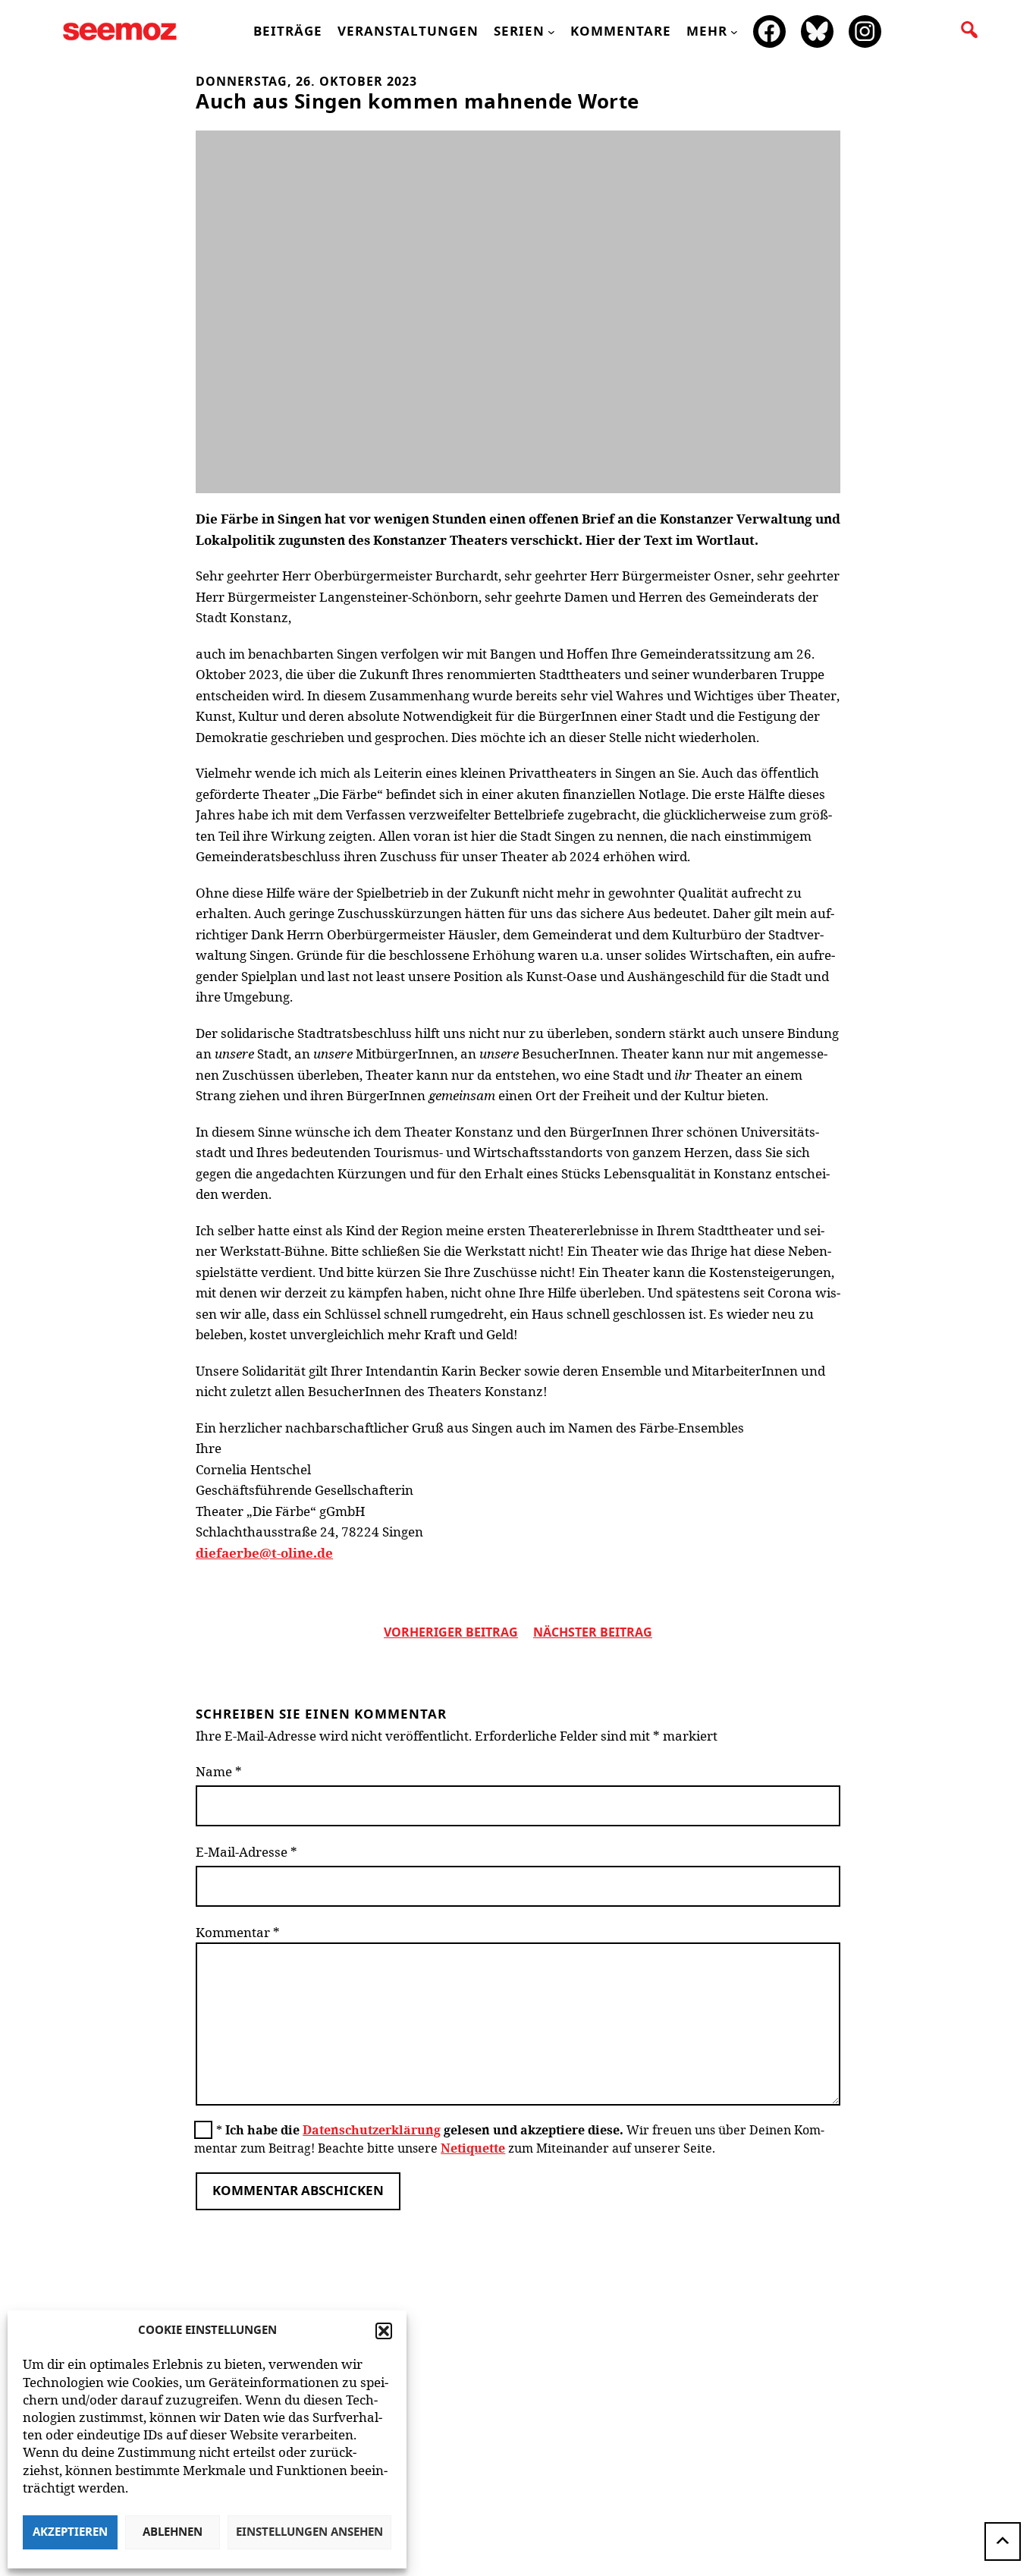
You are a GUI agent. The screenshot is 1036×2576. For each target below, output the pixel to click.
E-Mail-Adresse (246, 1852)
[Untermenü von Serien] (551, 32)
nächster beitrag (593, 1633)
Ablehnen (173, 2532)
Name (219, 1771)
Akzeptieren (70, 2532)
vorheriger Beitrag (451, 1633)
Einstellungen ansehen (309, 2532)
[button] (384, 2331)
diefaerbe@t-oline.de (264, 1553)
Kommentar (238, 1932)
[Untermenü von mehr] (734, 32)
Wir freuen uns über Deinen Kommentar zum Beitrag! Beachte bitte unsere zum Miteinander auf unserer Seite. (509, 2139)
